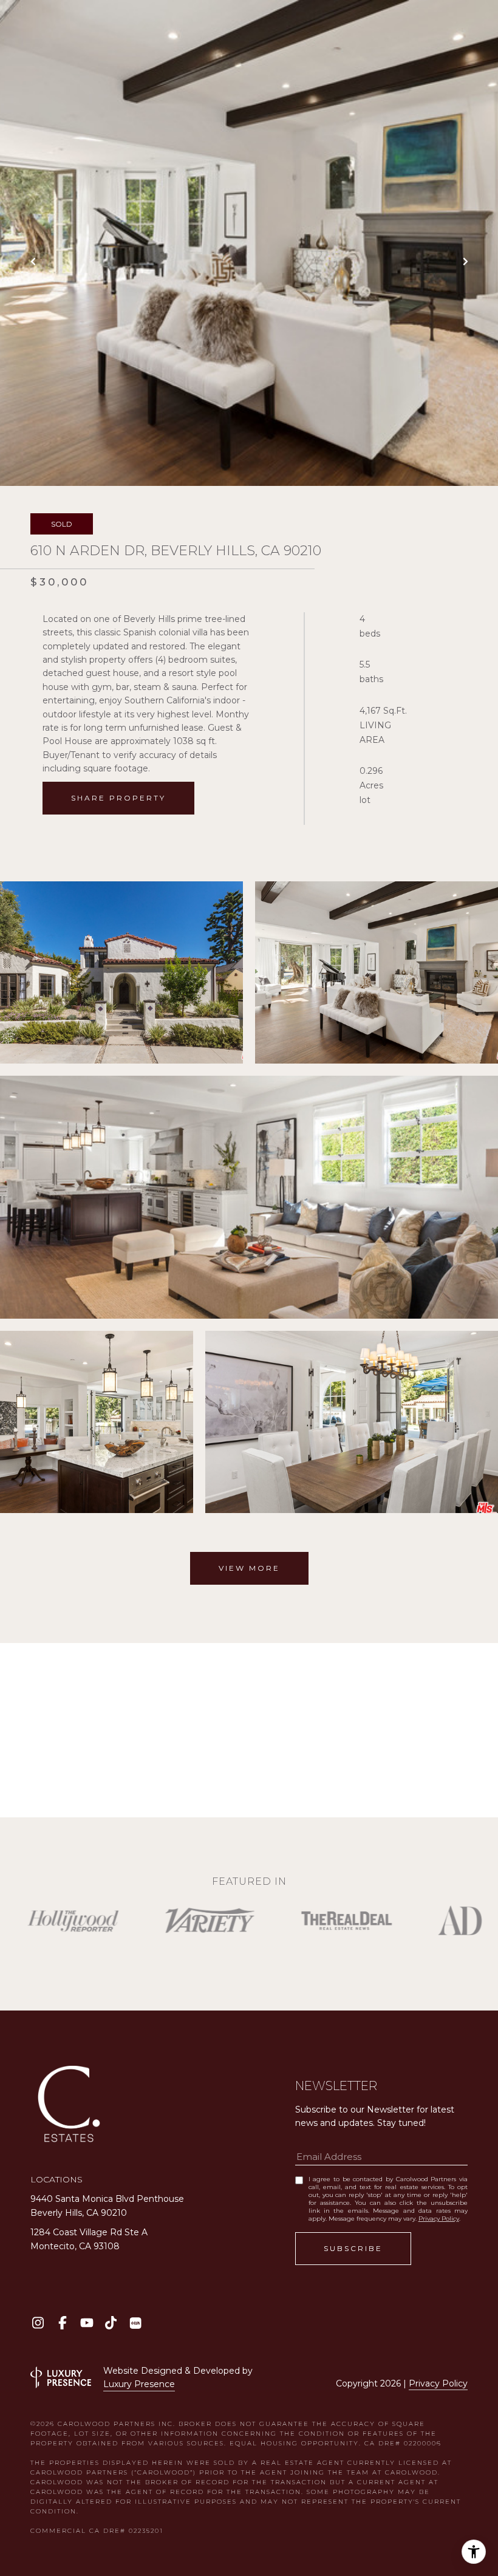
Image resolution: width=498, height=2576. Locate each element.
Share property (118, 798)
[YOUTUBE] (87, 2323)
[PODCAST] (135, 2323)
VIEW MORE (249, 1568)
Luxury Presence (139, 2384)
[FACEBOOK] (62, 2323)
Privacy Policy (439, 2219)
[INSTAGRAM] (38, 2323)
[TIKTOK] (111, 2323)
